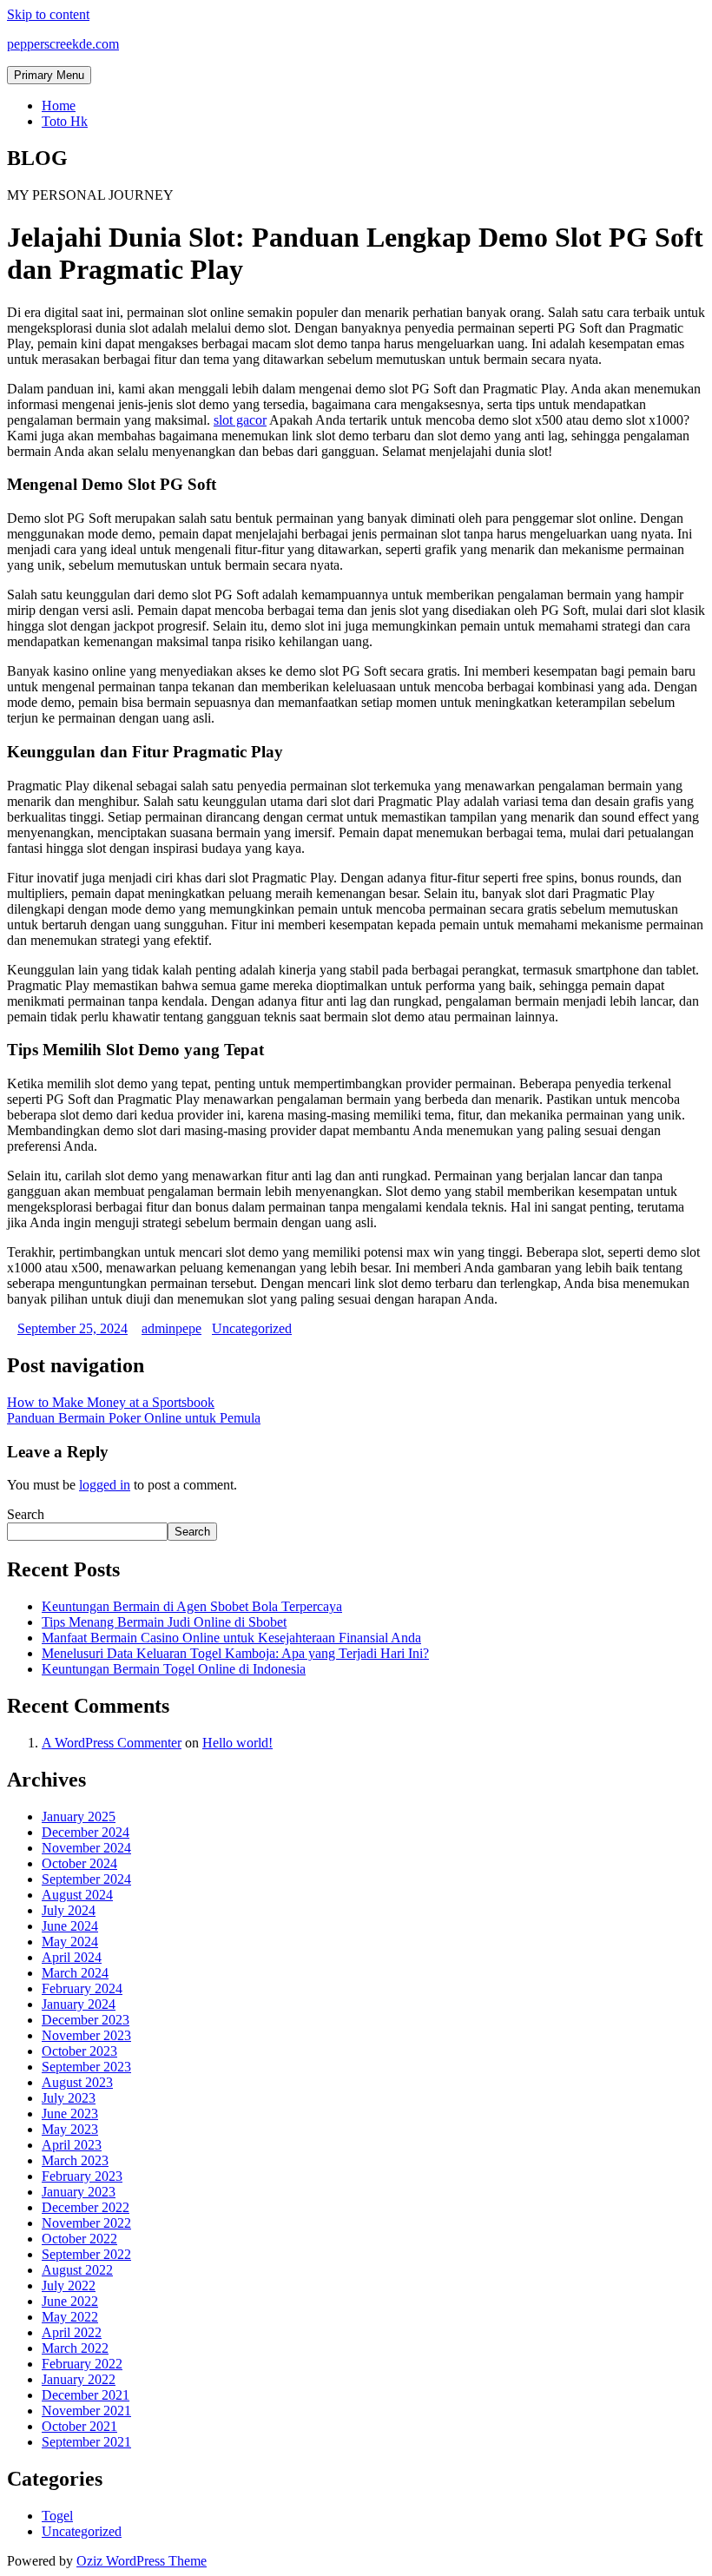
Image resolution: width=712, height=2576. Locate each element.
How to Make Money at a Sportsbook (111, 1402)
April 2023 (72, 2145)
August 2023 (77, 2082)
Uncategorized (252, 1328)
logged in (105, 1485)
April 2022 (72, 2332)
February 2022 (82, 2364)
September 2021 (86, 2442)
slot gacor (240, 420)
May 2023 (70, 2129)
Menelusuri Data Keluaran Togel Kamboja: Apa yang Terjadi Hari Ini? (235, 1653)
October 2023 (79, 2051)
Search (26, 1514)
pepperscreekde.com (63, 44)
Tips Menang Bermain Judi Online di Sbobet (164, 1622)
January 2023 (79, 2192)
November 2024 (86, 1848)
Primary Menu (49, 75)
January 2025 (79, 1816)
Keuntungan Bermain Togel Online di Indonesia (174, 1669)
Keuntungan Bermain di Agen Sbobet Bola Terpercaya (192, 1606)
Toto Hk (65, 121)
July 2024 (69, 1910)
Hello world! (237, 1743)
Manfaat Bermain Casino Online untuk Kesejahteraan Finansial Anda (231, 1638)
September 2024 (86, 1879)
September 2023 (86, 2067)
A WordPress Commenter (112, 1743)
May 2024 (70, 1942)
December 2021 (86, 2395)
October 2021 (79, 2426)
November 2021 (86, 2411)
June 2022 (70, 2301)
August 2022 (77, 2270)
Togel (57, 2516)
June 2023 (70, 2114)
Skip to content (48, 14)
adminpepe (171, 1328)
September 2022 (86, 2254)
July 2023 (69, 2098)
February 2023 (82, 2176)
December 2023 (86, 2020)
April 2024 (72, 1957)
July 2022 (69, 2285)
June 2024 (70, 1926)
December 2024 (86, 1832)
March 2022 (75, 2348)
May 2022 (70, 2317)
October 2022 (79, 2239)
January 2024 (79, 2004)
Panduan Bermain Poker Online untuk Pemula (134, 1418)
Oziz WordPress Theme (142, 2561)
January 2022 (79, 2379)
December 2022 (86, 2207)
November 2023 (86, 2035)
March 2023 (75, 2160)
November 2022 (86, 2223)
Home (59, 106)
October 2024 (79, 1863)
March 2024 (75, 1973)
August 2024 (77, 1895)
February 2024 (82, 1988)
